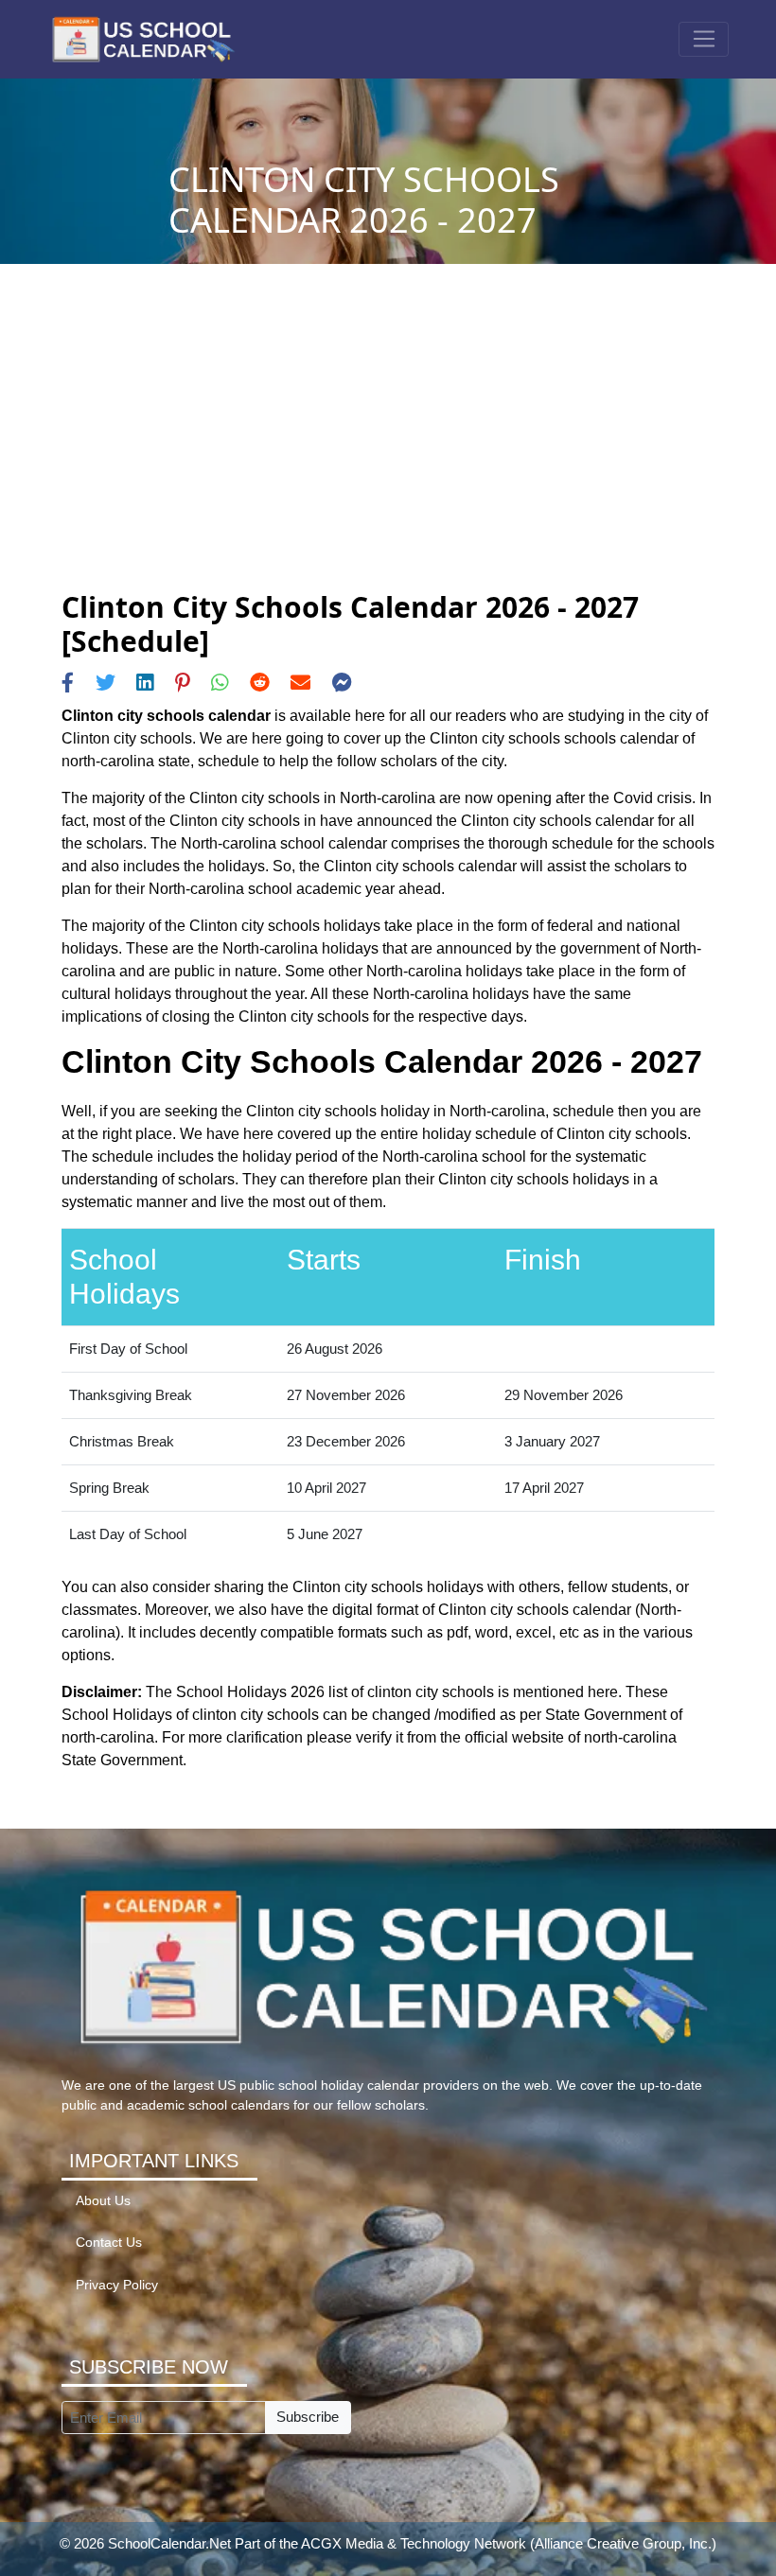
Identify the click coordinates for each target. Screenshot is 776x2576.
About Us (103, 2201)
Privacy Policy (117, 2285)
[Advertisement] (388, 448)
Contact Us (109, 2243)
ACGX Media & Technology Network (414, 2543)
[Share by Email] (300, 683)
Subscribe (308, 2417)
